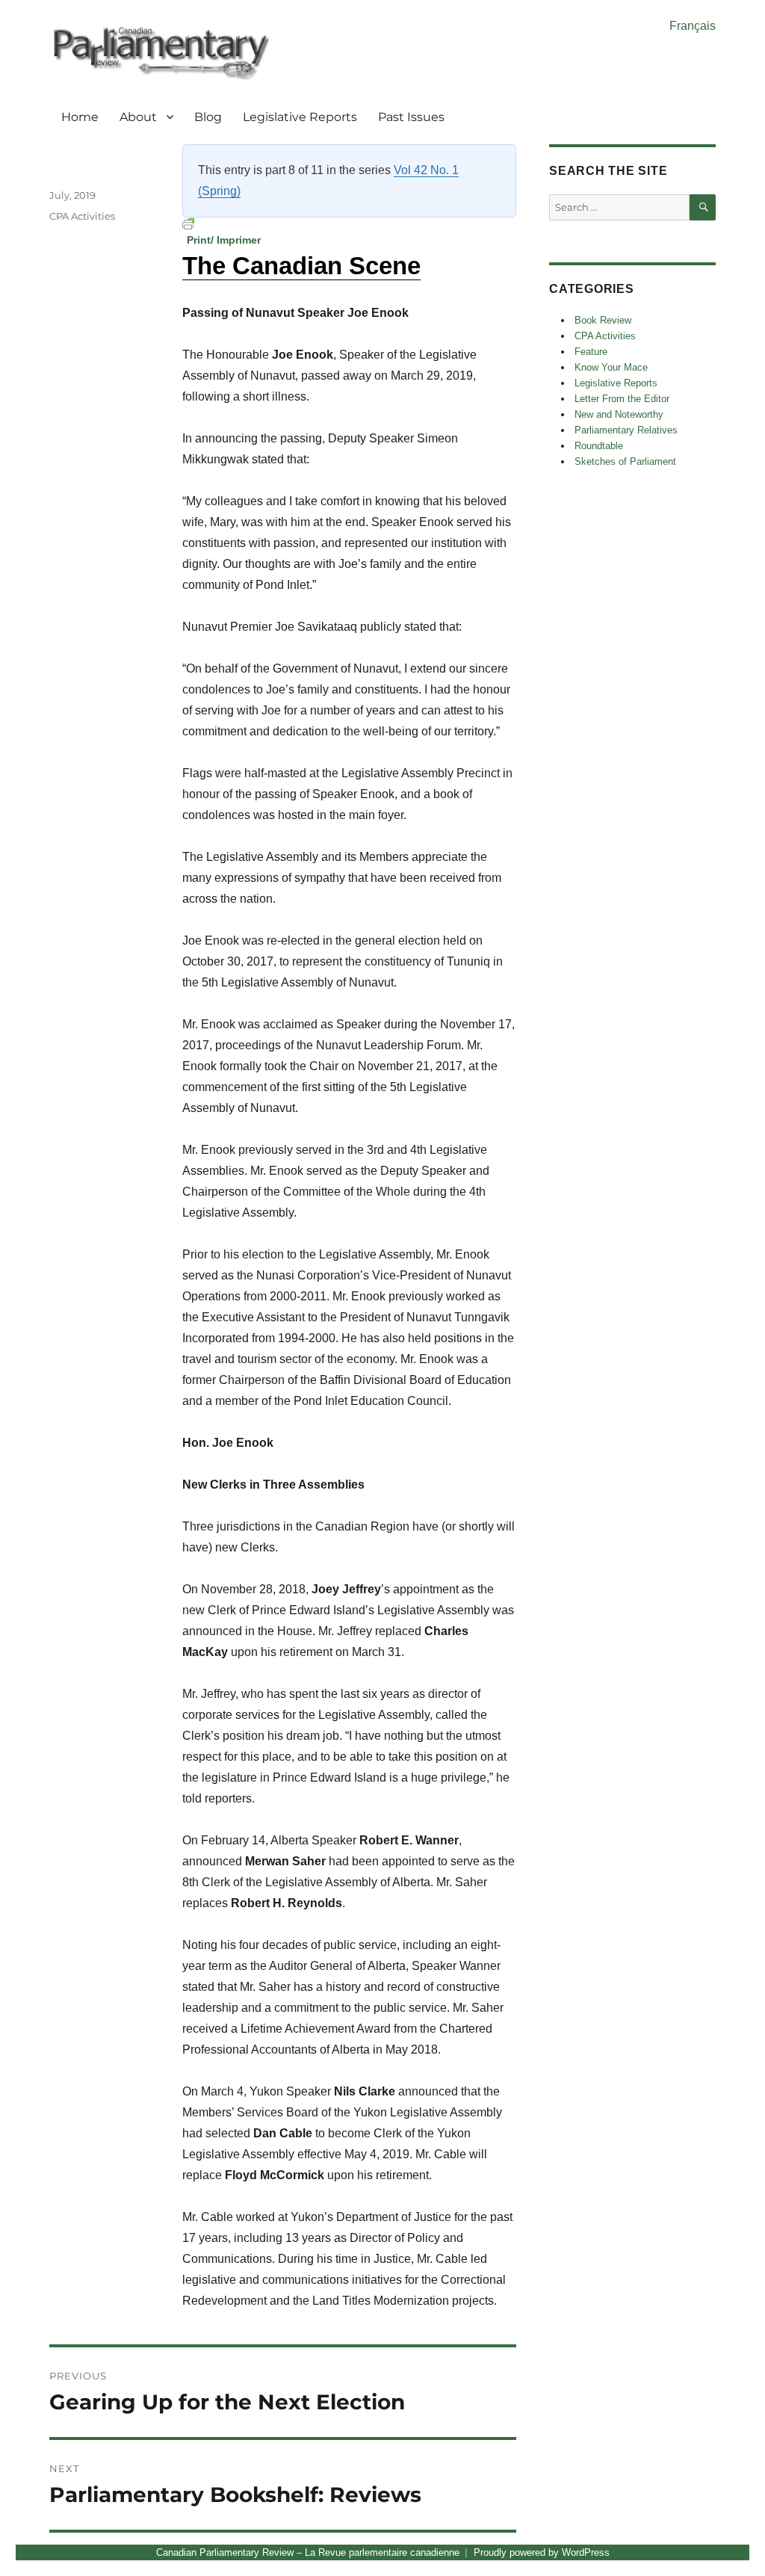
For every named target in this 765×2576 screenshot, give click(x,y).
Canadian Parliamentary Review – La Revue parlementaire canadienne (308, 2552)
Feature (591, 352)
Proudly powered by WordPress (542, 2552)
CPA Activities (82, 216)
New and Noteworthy (619, 414)
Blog (208, 117)
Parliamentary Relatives (626, 430)
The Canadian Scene (301, 266)
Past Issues (411, 117)
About (138, 117)
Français (693, 26)
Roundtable (599, 446)
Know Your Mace (611, 367)
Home (80, 117)
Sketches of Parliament (625, 461)
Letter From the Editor (622, 399)
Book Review (603, 320)
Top (730, 2541)
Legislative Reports (300, 117)
